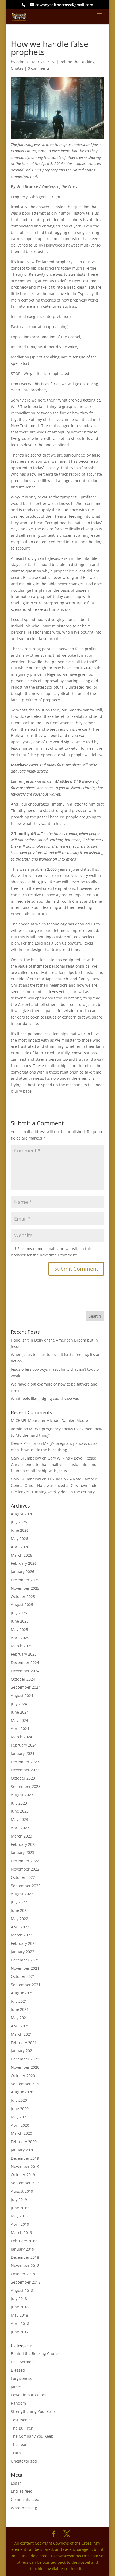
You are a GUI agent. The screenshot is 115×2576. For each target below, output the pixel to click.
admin (22, 62)
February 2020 (24, 2142)
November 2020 (25, 2067)
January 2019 (23, 2249)
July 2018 (19, 2298)
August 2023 (22, 1795)
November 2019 (25, 2167)
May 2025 (20, 1629)
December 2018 (25, 2257)
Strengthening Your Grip (33, 2411)
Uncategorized (24, 2461)
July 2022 (19, 1902)
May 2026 (20, 1539)
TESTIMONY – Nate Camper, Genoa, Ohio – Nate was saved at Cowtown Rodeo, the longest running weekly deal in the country (56, 1485)
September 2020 (26, 2084)
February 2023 (24, 1844)
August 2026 (22, 1514)
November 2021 (25, 1968)
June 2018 (20, 2307)
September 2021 (26, 1985)
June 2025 (20, 1621)
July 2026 (19, 1522)
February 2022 (24, 1943)
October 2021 (23, 1976)
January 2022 (23, 1952)
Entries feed (22, 2491)
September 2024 (26, 1687)
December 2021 (25, 1960)
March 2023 (22, 1836)
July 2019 (19, 2200)
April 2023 (20, 1828)
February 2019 (24, 2241)
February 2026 (24, 1563)
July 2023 (19, 1803)
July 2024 (19, 1704)
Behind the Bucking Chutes (35, 2353)
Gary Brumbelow (26, 1458)
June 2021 (20, 2009)
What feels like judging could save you (45, 1399)
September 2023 (26, 1786)
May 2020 (20, 2117)
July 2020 (19, 2100)
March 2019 (22, 2233)
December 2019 (25, 2158)
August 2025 (22, 1605)
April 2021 (20, 2026)
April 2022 (20, 1927)
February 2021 (24, 2043)
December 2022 (25, 1861)
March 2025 (22, 1646)
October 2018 (23, 2274)
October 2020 (23, 2076)
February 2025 (24, 1654)
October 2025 (23, 1596)
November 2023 (25, 1770)
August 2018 (22, 2290)
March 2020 (22, 2133)
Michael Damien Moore (67, 1421)
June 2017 (20, 2332)
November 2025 (25, 1588)
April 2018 (20, 2323)
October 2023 (23, 1778)
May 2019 (20, 2216)
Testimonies (22, 2420)
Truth (16, 2453)
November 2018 (25, 2266)
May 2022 (20, 1919)
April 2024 (20, 1728)
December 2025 (25, 1580)
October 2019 (23, 2175)
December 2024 (25, 1662)
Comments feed (25, 2499)
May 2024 (20, 1720)
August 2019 (22, 2191)
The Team (20, 2444)
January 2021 (23, 2051)
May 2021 (20, 2018)
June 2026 (20, 1530)
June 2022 (20, 1910)
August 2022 (22, 1894)
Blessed (18, 2370)
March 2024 (22, 1737)
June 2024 (20, 1712)
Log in (16, 2483)
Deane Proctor (24, 1443)
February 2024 (24, 1745)
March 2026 (22, 1555)
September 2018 (26, 2282)
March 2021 (22, 2034)
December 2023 (25, 1762)
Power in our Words (29, 2395)
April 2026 (20, 1547)
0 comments (39, 68)
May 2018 (20, 2315)
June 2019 (20, 2208)
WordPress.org (24, 2508)
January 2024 (23, 1753)
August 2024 (22, 1695)
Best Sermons (23, 2362)
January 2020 (23, 2150)
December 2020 (25, 2059)
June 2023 (20, 1811)
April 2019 (20, 2224)
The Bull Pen (22, 2428)
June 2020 (20, 2109)
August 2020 (22, 2092)
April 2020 (20, 2125)
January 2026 (23, 1572)
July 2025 (19, 1613)
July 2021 (19, 2001)
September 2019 (26, 2183)
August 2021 (22, 1993)
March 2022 (22, 1935)
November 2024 (25, 1671)
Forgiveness (22, 2378)
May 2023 (20, 1819)
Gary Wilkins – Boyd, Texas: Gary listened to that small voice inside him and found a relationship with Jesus (54, 1465)
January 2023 (23, 1852)
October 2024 (23, 1679)
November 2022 (25, 1869)
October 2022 (23, 1877)
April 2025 (20, 1638)
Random (18, 2403)
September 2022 (26, 1886)
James (16, 2387)
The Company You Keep (32, 2436)
